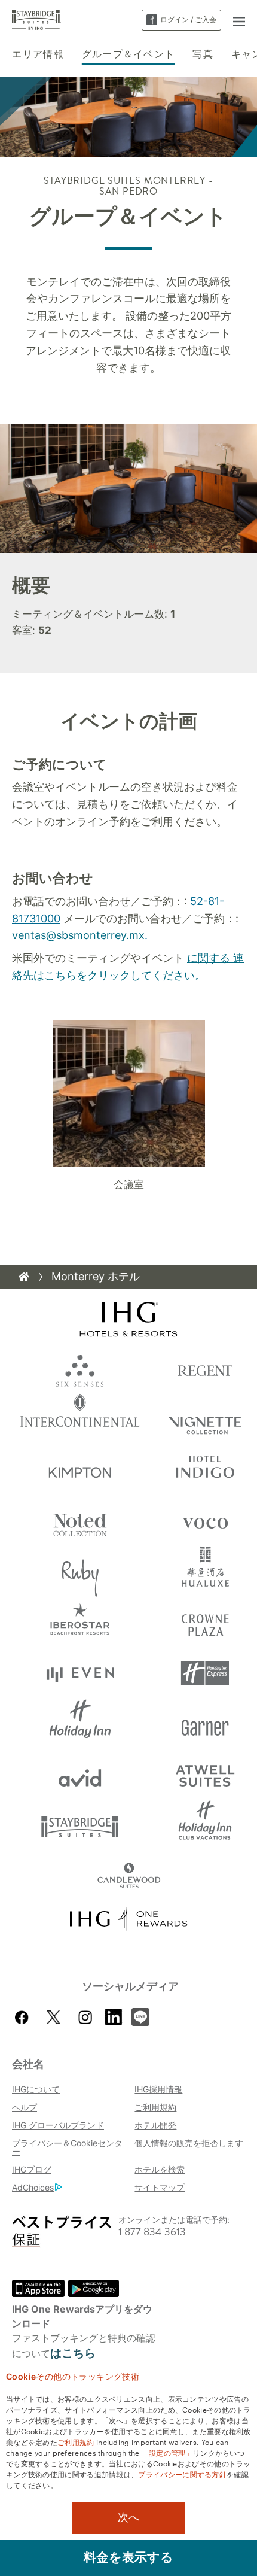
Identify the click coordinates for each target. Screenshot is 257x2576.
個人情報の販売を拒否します (189, 2143)
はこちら (73, 2353)
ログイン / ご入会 (188, 19)
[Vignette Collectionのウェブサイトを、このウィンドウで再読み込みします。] (205, 1419)
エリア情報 (38, 54)
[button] (239, 20)
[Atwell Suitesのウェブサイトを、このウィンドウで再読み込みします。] (205, 1775)
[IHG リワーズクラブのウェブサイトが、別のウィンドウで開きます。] (128, 1919)
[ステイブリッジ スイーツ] (36, 19)
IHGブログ (32, 2169)
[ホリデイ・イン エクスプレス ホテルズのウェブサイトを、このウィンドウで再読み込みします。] (205, 1673)
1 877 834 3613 (152, 2232)
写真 (203, 54)
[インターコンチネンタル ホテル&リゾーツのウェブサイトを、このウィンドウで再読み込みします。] (80, 1419)
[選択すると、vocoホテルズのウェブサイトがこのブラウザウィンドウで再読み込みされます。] (205, 1521)
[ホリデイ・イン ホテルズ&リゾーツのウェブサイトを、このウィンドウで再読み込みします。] (80, 1724)
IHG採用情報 (158, 2089)
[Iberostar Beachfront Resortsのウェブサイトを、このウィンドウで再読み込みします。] (80, 1622)
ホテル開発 (155, 2125)
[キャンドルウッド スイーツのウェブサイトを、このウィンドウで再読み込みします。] (129, 1877)
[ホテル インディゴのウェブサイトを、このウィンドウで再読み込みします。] (205, 1470)
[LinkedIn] (114, 2016)
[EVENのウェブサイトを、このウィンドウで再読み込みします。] (80, 1673)
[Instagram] (85, 2017)
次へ (128, 2517)
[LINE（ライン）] (140, 2016)
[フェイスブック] (24, 2017)
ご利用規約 (155, 2107)
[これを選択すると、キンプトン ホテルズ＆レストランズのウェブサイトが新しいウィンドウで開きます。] (80, 1470)
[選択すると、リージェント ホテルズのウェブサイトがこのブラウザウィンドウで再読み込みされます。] (205, 1368)
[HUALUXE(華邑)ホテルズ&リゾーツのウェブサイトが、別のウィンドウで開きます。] (205, 1571)
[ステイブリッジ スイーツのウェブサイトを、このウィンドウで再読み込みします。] (80, 1826)
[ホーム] (24, 1277)
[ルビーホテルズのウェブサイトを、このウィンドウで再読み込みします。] (80, 1571)
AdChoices (33, 2187)
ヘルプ (25, 2107)
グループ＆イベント (128, 54)
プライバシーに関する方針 (182, 2474)
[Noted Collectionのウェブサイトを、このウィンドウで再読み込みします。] (80, 1521)
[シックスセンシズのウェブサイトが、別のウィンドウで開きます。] (80, 1368)
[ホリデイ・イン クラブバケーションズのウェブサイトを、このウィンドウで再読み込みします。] (205, 1826)
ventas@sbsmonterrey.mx (78, 935)
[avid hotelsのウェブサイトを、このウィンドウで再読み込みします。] (80, 1775)
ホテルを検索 (160, 2169)
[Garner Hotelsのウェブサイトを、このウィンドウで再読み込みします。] (205, 1724)
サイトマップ (160, 2187)
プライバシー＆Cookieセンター (67, 2147)
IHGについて (36, 2089)
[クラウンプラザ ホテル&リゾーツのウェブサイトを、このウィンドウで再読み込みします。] (205, 1622)
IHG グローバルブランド (58, 2125)
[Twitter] (53, 2017)
